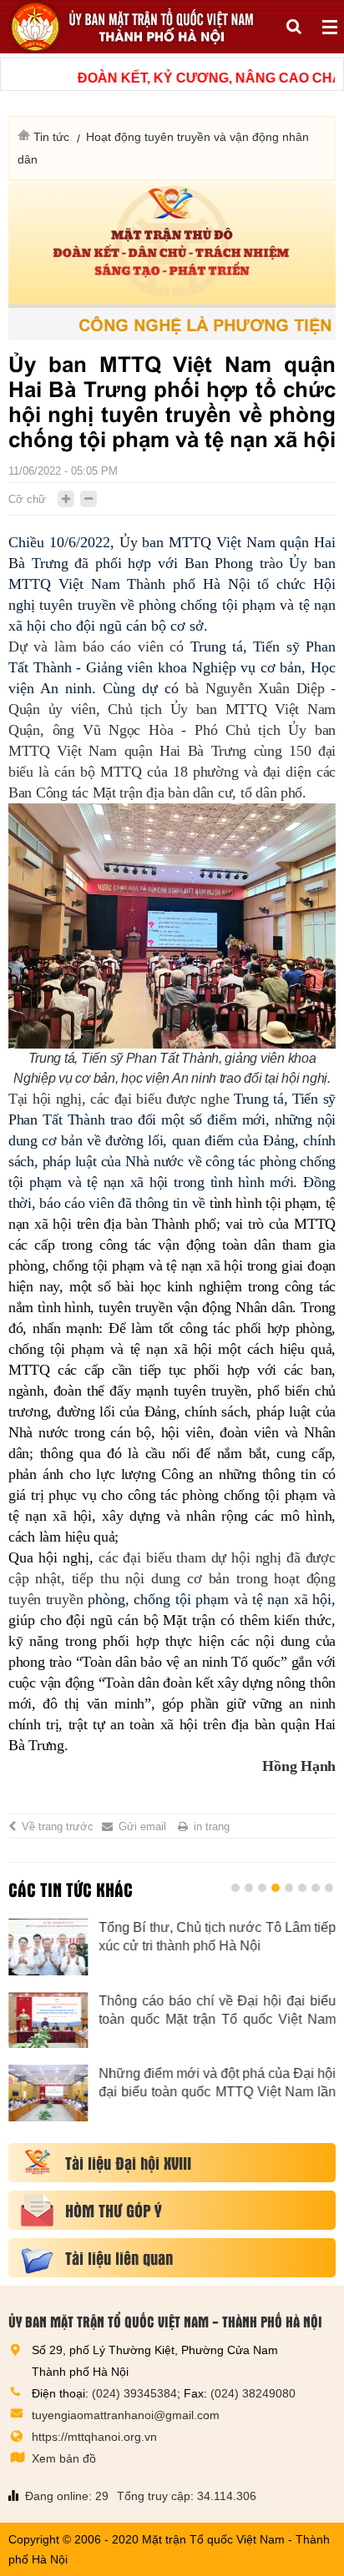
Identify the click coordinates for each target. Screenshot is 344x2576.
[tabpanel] (172, 2028)
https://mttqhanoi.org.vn (94, 2437)
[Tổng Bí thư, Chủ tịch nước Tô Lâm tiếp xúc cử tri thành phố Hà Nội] (48, 1947)
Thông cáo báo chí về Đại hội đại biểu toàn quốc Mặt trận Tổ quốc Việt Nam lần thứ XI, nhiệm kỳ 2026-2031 (217, 2011)
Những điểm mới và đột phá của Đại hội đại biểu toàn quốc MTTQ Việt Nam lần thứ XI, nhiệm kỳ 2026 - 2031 (217, 2084)
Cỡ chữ (27, 499)
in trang (212, 1826)
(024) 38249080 (253, 2393)
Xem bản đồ (64, 2458)
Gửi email (142, 1826)
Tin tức (51, 137)
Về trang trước (58, 1826)
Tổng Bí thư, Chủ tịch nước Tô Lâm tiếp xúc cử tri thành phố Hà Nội (217, 1937)
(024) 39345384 (134, 2393)
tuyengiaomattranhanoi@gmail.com (126, 2415)
